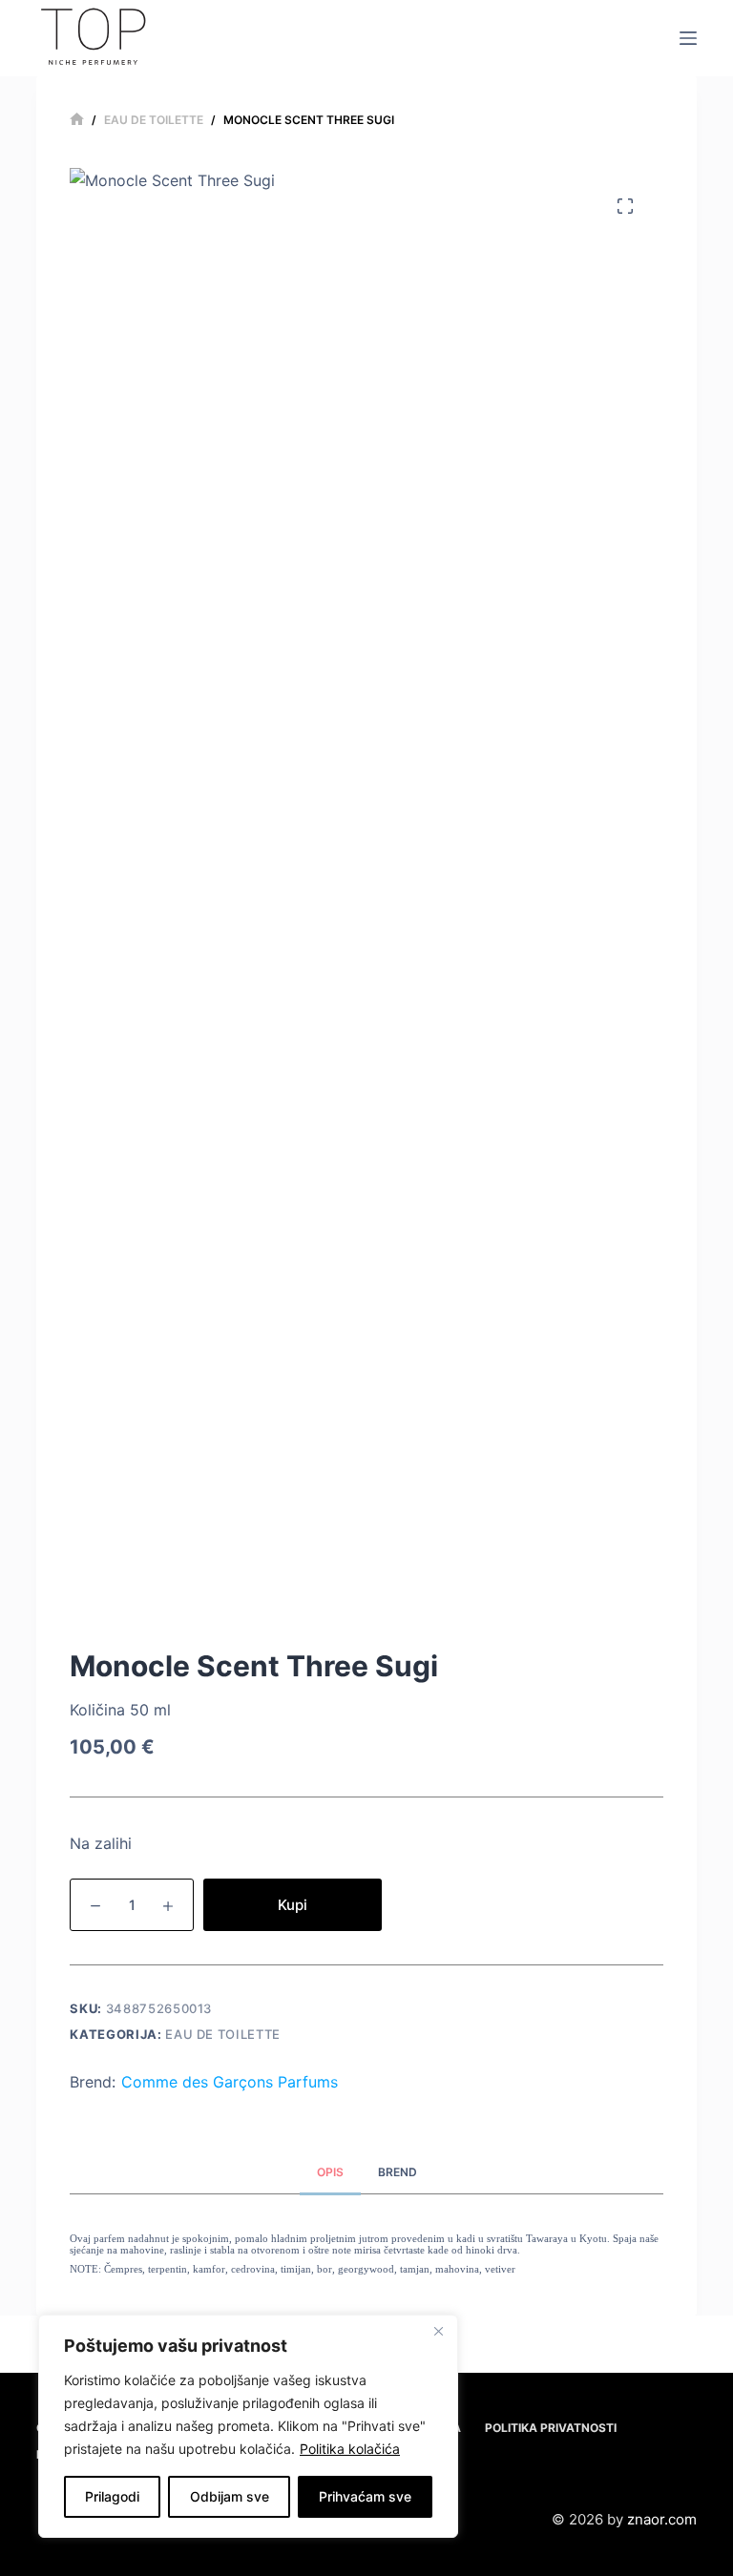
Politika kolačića (350, 2449)
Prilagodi (112, 2496)
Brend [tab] (398, 2172)
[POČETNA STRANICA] (77, 120)
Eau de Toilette (223, 2034)
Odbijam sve (230, 2496)
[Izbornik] (688, 38)
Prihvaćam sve (365, 2496)
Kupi (293, 1905)
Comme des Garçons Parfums (230, 2082)
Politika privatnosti (551, 2428)
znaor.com (662, 2519)
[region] (248, 2426)
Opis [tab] (330, 2172)
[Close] (438, 2331)
